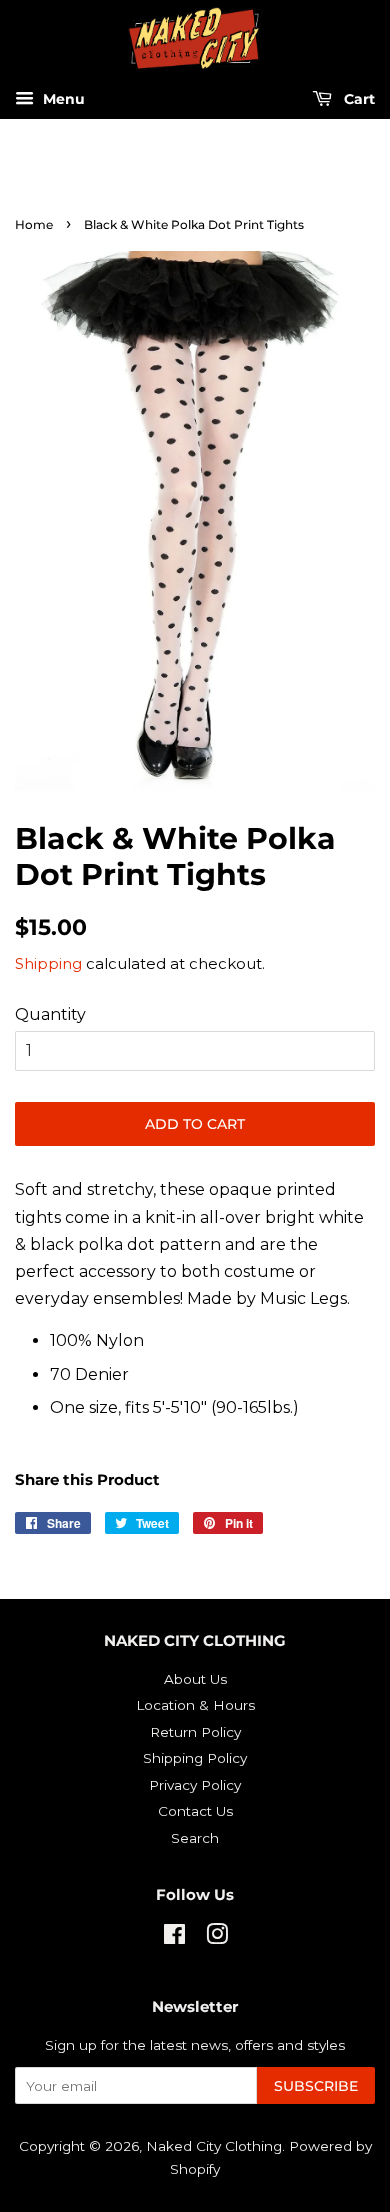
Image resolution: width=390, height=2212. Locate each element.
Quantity (50, 1014)
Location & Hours (195, 1705)
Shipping (48, 963)
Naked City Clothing (214, 2146)
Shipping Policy (195, 1758)
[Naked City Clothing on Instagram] (217, 1938)
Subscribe (316, 2086)
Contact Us (195, 1811)
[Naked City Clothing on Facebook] (174, 1938)
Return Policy (195, 1732)
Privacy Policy (195, 1785)
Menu (62, 100)
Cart (357, 100)
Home (34, 224)
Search (195, 1838)
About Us (195, 1679)
